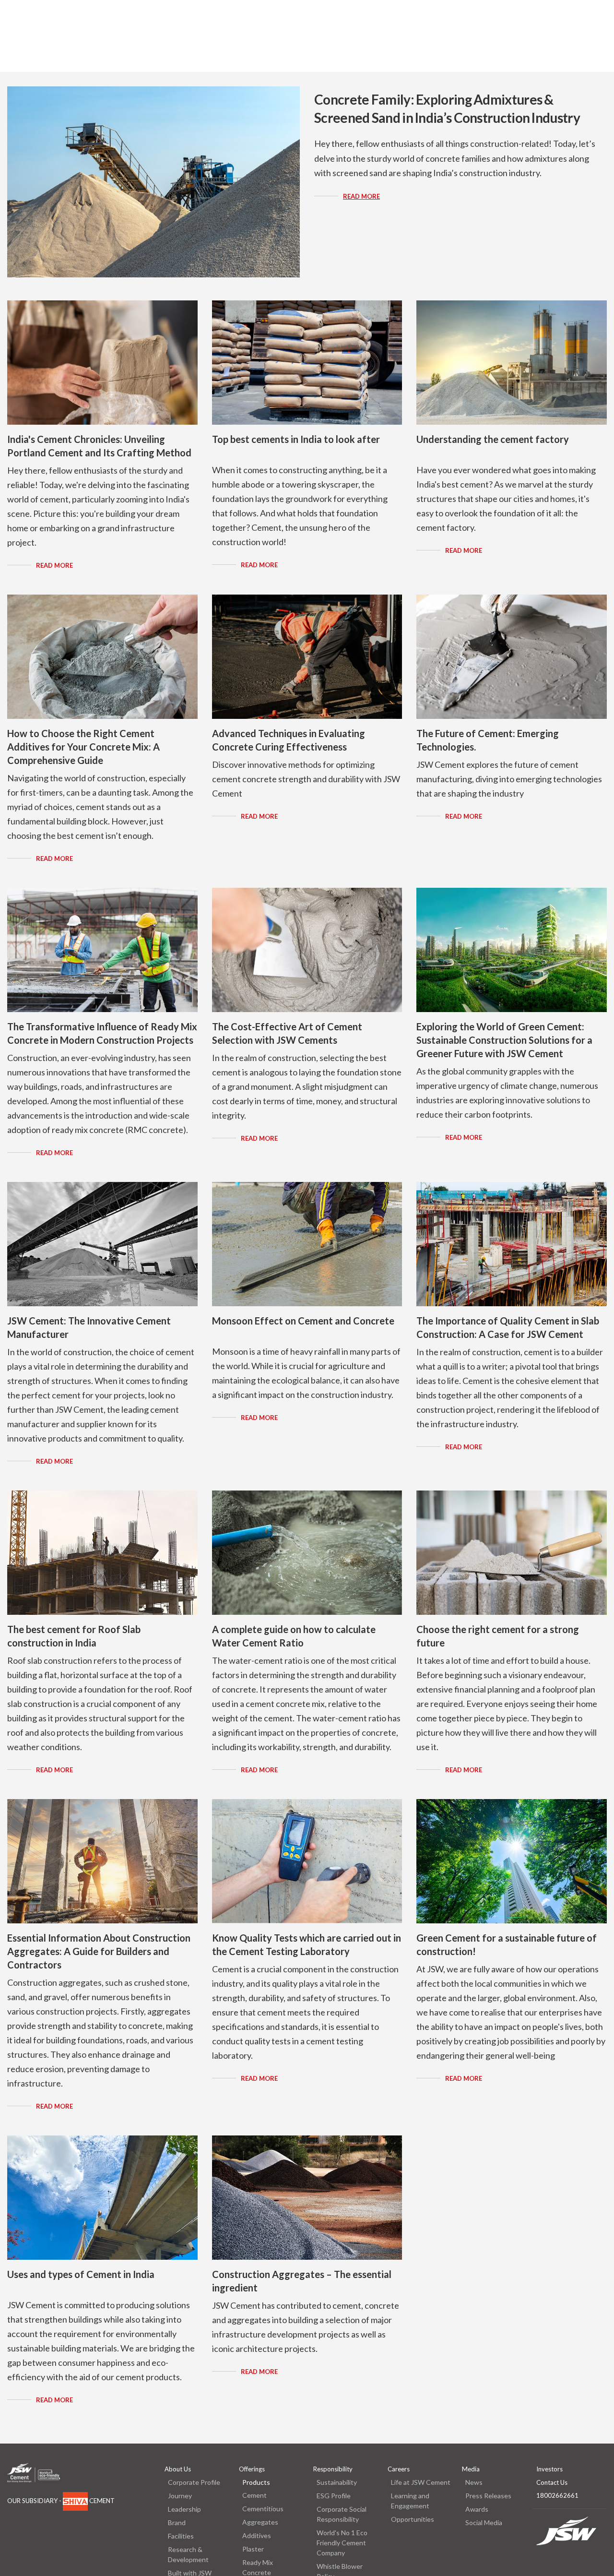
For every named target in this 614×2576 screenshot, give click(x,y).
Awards (477, 2509)
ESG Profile (334, 2496)
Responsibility (333, 2469)
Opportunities (413, 2519)
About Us (178, 2469)
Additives (257, 2535)
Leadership (184, 2509)
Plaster (253, 2549)
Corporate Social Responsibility (342, 2514)
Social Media (484, 2522)
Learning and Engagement (410, 2501)
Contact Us (552, 2482)
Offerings (252, 2469)
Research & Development (188, 2554)
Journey (180, 2496)
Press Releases (488, 2496)
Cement (254, 2495)
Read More (361, 196)
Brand (177, 2522)
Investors (549, 2469)
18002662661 (557, 2495)
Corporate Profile (194, 2482)
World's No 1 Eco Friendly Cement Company (342, 2543)
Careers (399, 2469)
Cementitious (263, 2509)
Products (256, 2482)
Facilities (181, 2536)
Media (471, 2469)
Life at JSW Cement (421, 2482)
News (474, 2482)
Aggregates (260, 2522)
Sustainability (337, 2482)
